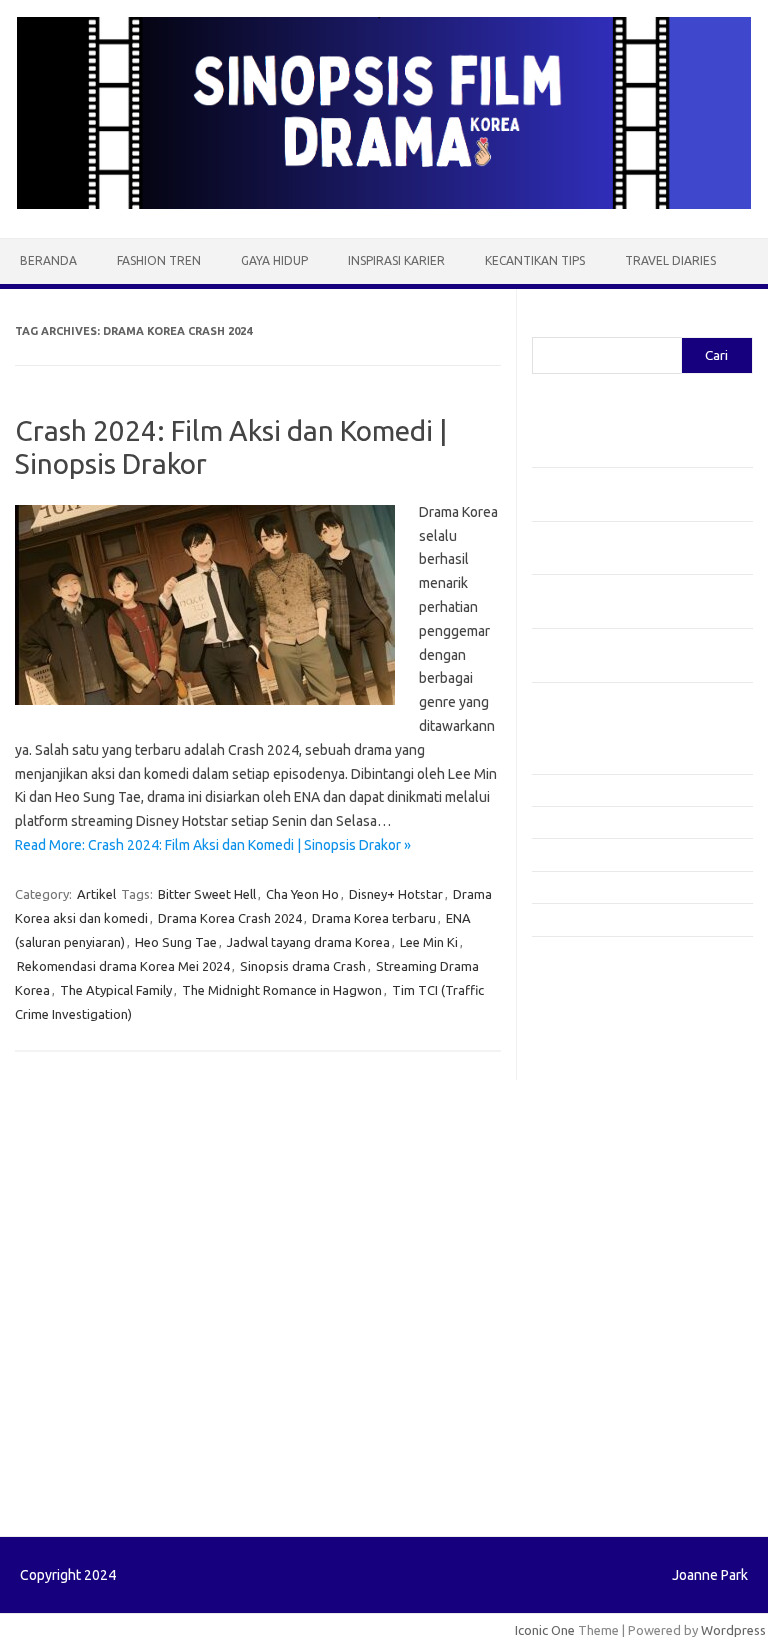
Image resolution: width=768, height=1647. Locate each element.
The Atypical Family (116, 990)
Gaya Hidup (274, 260)
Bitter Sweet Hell (207, 894)
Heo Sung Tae (176, 942)
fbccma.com (577, 993)
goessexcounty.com (602, 1031)
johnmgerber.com (594, 1434)
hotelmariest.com (594, 1070)
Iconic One (545, 1630)
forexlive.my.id (586, 1185)
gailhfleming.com (593, 1300)
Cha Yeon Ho (302, 894)
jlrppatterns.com (591, 1415)
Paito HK (557, 1482)
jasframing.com (587, 1146)
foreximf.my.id (585, 1166)
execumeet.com (590, 974)
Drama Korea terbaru (374, 918)
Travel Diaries (670, 260)
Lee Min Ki (429, 942)
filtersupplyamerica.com (614, 1012)
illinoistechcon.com (598, 1377)
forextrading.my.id (597, 1223)
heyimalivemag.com (601, 1319)
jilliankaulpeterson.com (610, 1396)
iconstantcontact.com (605, 1108)
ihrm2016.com (585, 1358)
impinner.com (581, 1127)
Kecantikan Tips (535, 260)
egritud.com (578, 1262)
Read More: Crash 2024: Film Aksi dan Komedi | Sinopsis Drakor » (213, 845)
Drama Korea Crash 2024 (230, 918)
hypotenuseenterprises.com (627, 1089)
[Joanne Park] (384, 204)
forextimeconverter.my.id (618, 1242)
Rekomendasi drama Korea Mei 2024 (123, 966)
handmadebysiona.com (611, 1050)
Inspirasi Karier (396, 260)
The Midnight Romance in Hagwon (282, 990)
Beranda (48, 260)
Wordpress (733, 1630)
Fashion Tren (159, 260)
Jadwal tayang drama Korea (308, 942)
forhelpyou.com (589, 1281)
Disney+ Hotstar (396, 894)
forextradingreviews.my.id (621, 1204)
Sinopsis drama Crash (303, 966)
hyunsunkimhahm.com (607, 1338)
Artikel (96, 894)
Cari (543, 325)
